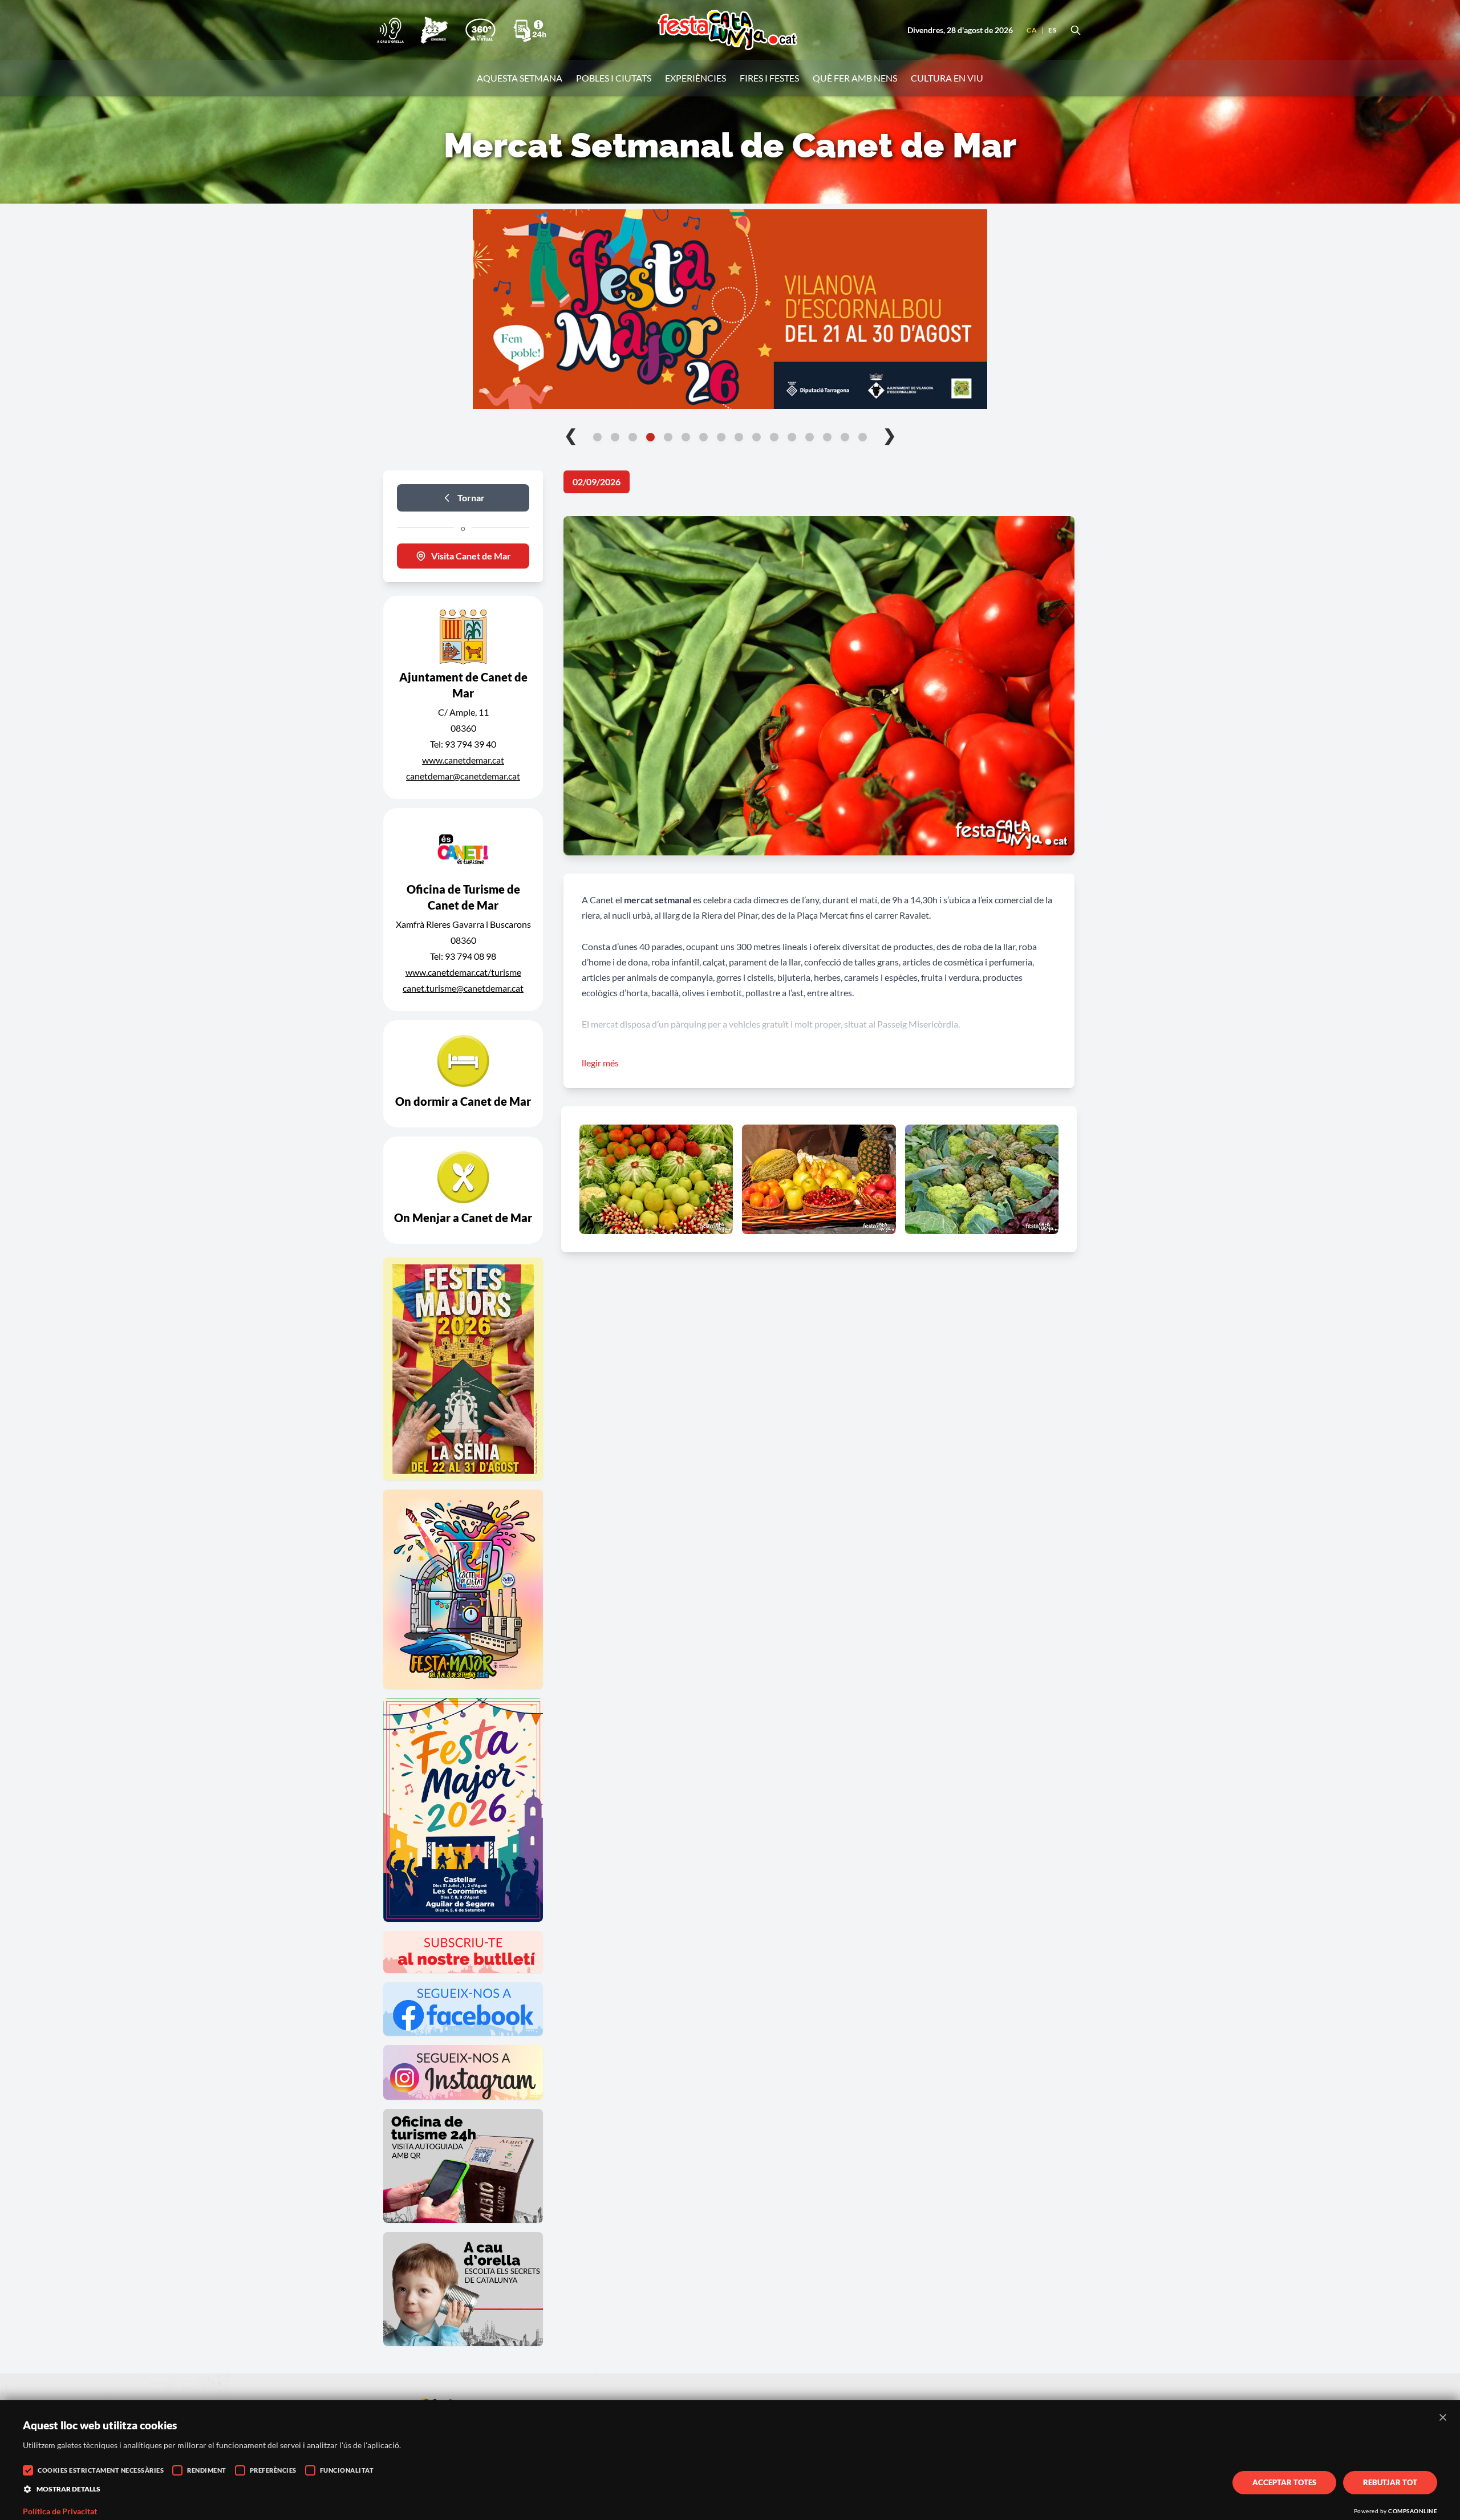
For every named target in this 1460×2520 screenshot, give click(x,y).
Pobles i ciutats (614, 78)
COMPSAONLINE (1413, 2511)
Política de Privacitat (60, 2511)
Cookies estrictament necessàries (101, 2470)
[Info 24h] (530, 30)
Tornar (471, 498)
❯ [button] (889, 435)
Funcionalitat (347, 2470)
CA (1032, 30)
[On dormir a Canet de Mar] (463, 1074)
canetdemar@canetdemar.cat (463, 776)
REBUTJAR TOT (1390, 2482)
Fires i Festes (769, 78)
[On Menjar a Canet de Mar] (463, 1190)
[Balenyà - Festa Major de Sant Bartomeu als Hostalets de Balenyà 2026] (730, 309)
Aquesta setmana (520, 78)
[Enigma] (434, 30)
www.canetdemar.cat (463, 760)
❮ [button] (571, 435)
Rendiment (207, 2470)
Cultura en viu (947, 78)
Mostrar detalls (68, 2489)
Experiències (695, 78)
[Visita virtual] (480, 30)
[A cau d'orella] (390, 30)
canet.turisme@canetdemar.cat (463, 988)
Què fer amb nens (855, 78)
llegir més (600, 1063)
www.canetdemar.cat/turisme (463, 972)
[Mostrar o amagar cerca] (1076, 30)
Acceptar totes (1284, 2482)
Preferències (273, 2470)
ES (1052, 30)
